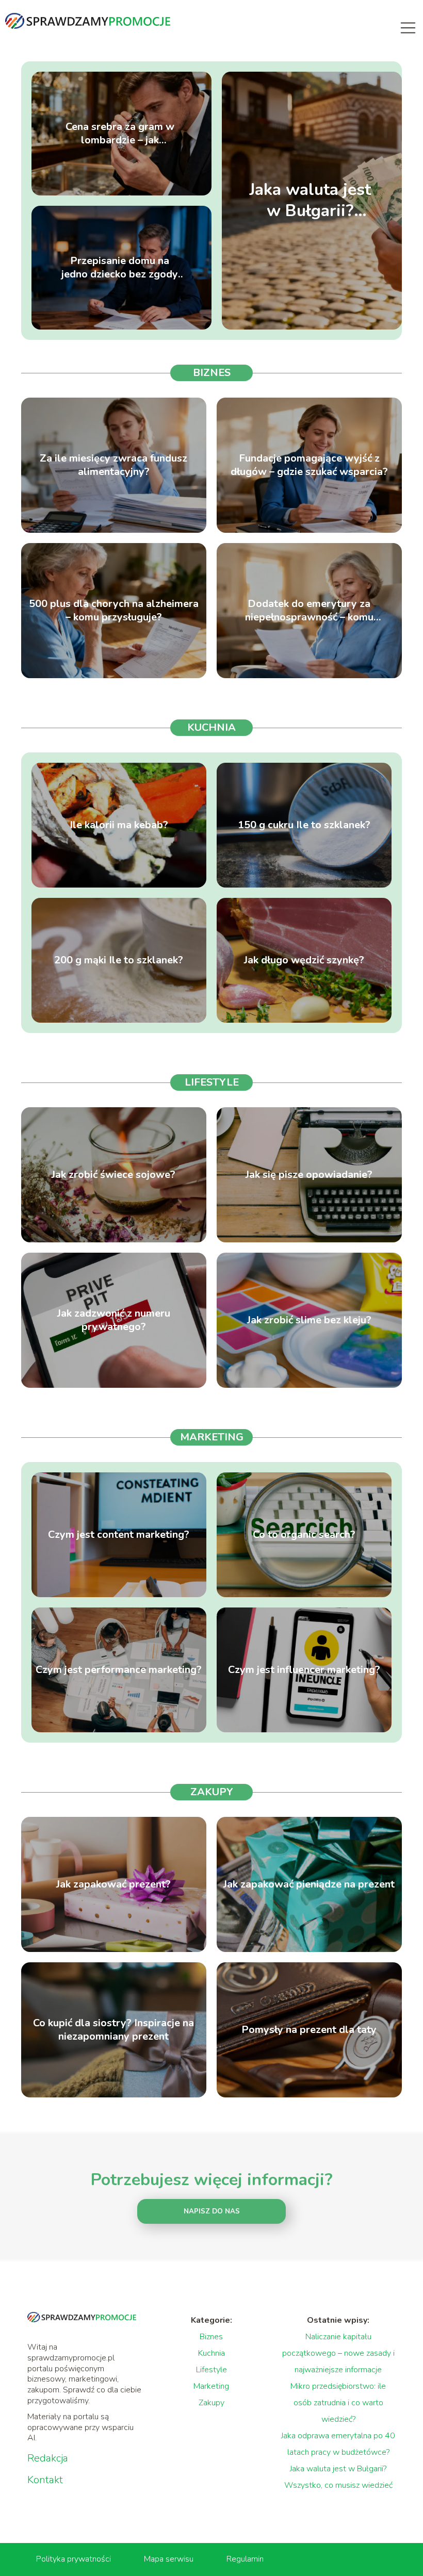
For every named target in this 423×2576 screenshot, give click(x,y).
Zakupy (212, 1792)
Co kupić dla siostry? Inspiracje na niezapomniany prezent (113, 2030)
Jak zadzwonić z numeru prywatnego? (114, 1320)
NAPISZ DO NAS (212, 2211)
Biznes (212, 373)
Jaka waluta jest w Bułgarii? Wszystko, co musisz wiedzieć (310, 200)
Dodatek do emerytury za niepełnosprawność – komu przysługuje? (309, 611)
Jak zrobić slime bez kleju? (309, 1320)
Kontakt (45, 2480)
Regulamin (245, 2559)
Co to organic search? (304, 1535)
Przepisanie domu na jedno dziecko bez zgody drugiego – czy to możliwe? (120, 268)
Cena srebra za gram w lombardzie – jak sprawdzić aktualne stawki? (120, 134)
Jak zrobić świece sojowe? (113, 1175)
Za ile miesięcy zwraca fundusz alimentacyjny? (113, 465)
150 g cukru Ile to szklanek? (304, 825)
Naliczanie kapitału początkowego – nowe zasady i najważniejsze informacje (338, 2353)
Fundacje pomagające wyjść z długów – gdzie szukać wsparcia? (309, 465)
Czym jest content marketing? (119, 1535)
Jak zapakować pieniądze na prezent (309, 1884)
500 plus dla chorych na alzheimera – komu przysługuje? (114, 611)
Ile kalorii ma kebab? (119, 825)
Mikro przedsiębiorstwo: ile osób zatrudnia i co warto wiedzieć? (338, 2403)
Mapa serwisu (169, 2559)
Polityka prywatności (74, 2559)
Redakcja (48, 2458)
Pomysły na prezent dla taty (309, 2030)
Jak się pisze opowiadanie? (309, 1175)
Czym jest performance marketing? (119, 1670)
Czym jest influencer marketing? (304, 1670)
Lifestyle (212, 1082)
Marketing (212, 1437)
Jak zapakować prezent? (113, 1884)
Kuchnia (211, 727)
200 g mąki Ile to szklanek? (119, 960)
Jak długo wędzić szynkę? (304, 960)
